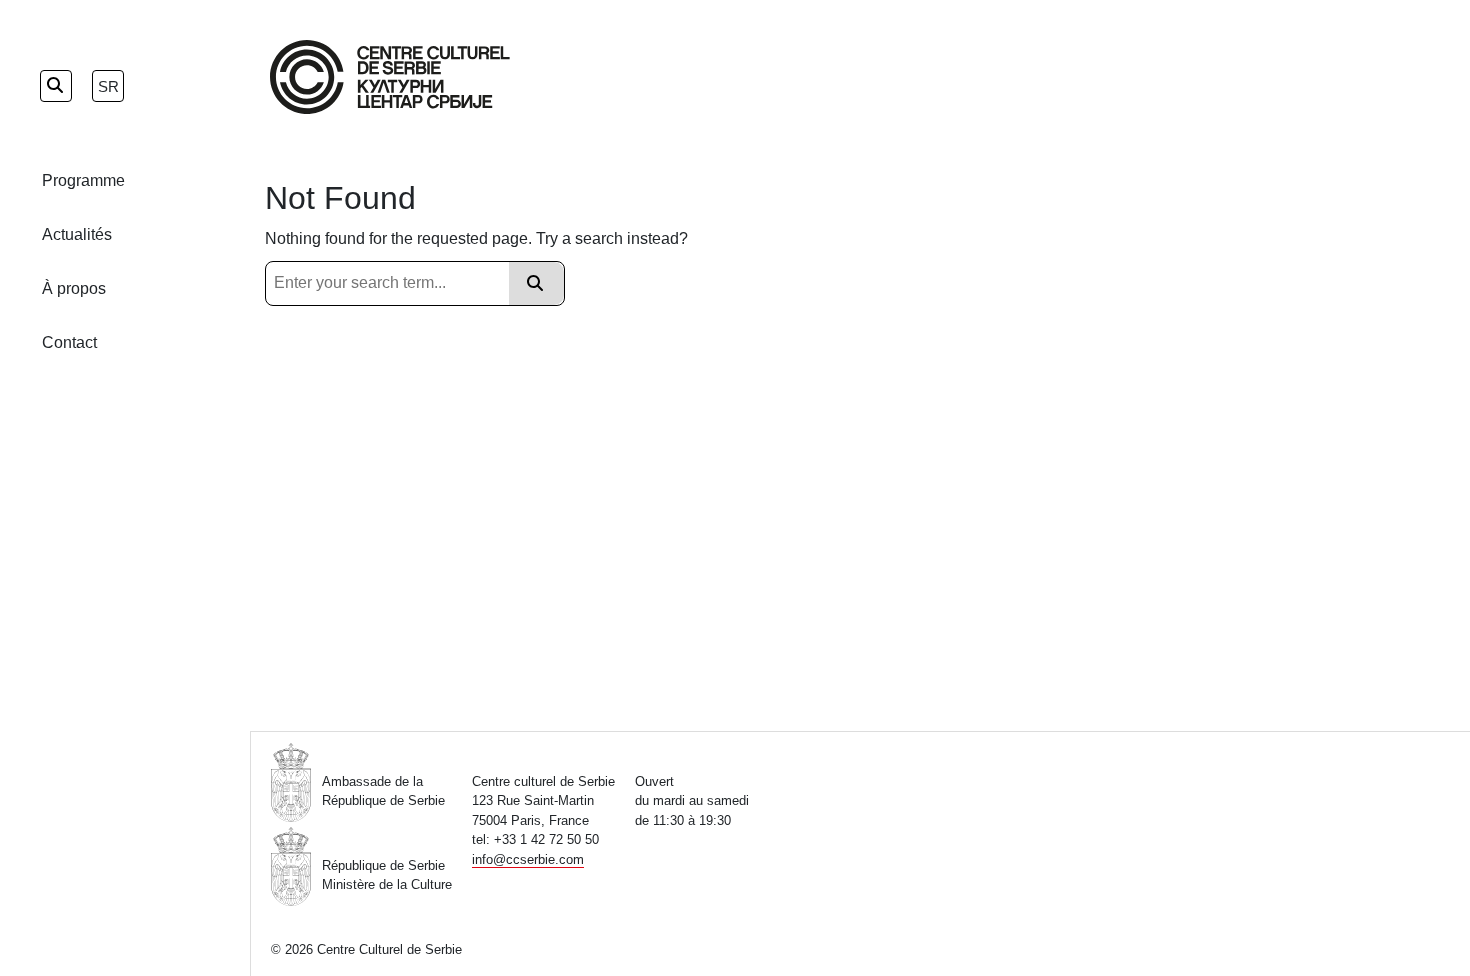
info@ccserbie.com (528, 859)
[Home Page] (390, 77)
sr (108, 86)
